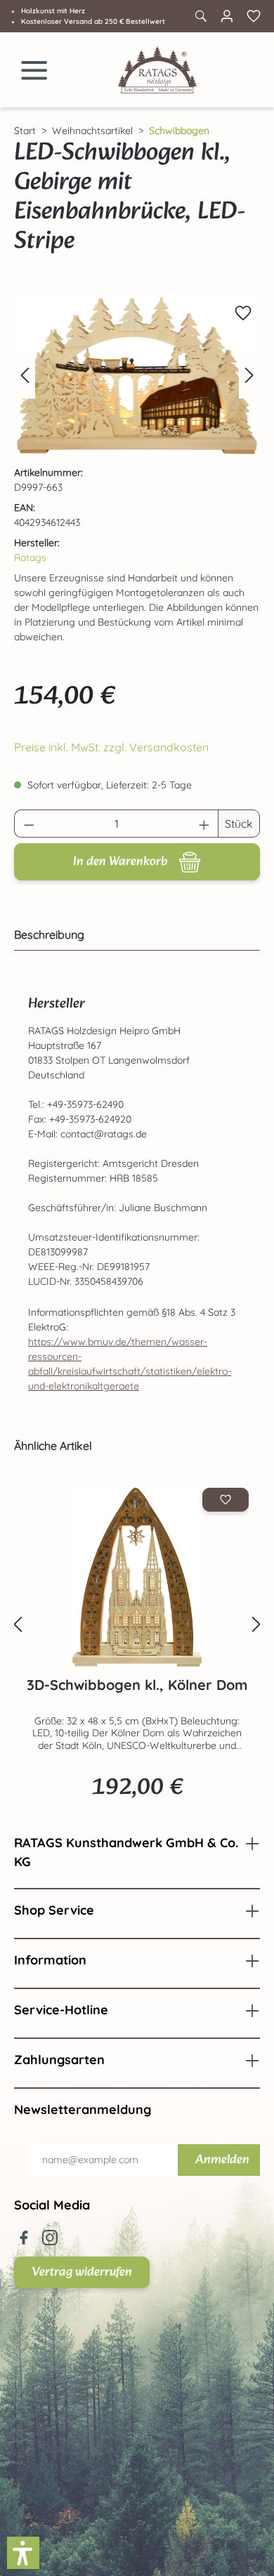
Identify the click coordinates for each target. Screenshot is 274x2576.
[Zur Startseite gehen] (157, 70)
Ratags (30, 557)
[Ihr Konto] (227, 16)
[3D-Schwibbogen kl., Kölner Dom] (137, 1577)
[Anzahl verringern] (29, 824)
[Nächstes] (249, 375)
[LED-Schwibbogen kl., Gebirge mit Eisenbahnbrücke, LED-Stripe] (137, 375)
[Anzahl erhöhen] (204, 824)
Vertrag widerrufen (82, 2272)
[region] (137, 375)
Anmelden (222, 2160)
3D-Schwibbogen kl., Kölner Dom (137, 1685)
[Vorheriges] (25, 375)
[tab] (133, 934)
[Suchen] (200, 16)
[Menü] (34, 70)
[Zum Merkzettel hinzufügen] (243, 313)
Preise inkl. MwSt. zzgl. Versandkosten (111, 747)
